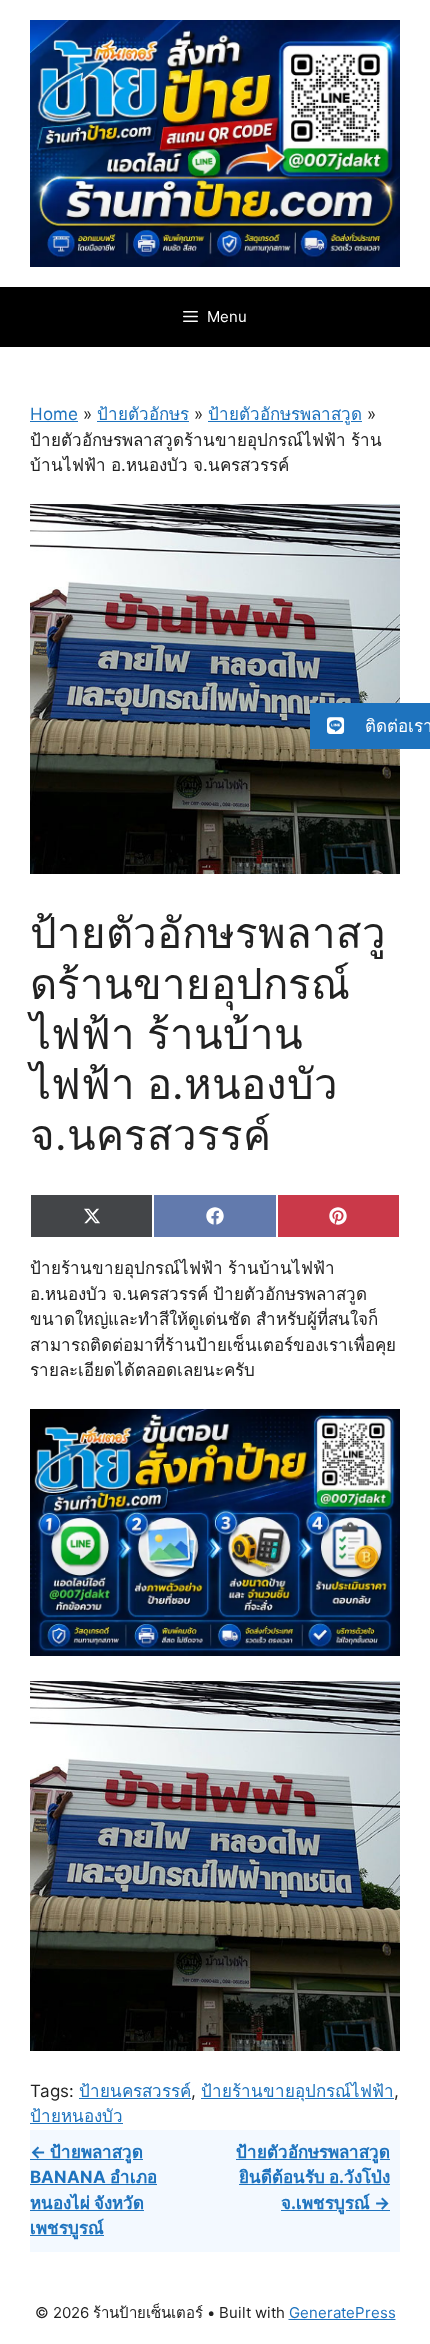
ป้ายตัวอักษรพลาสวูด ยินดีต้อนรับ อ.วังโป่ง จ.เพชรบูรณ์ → (313, 2177)
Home (54, 414)
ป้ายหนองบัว (76, 2116)
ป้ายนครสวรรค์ (135, 2091)
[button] (370, 726)
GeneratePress (342, 2312)
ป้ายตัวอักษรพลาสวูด (285, 414)
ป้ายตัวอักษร (143, 414)
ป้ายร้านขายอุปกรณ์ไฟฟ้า (297, 2091)
